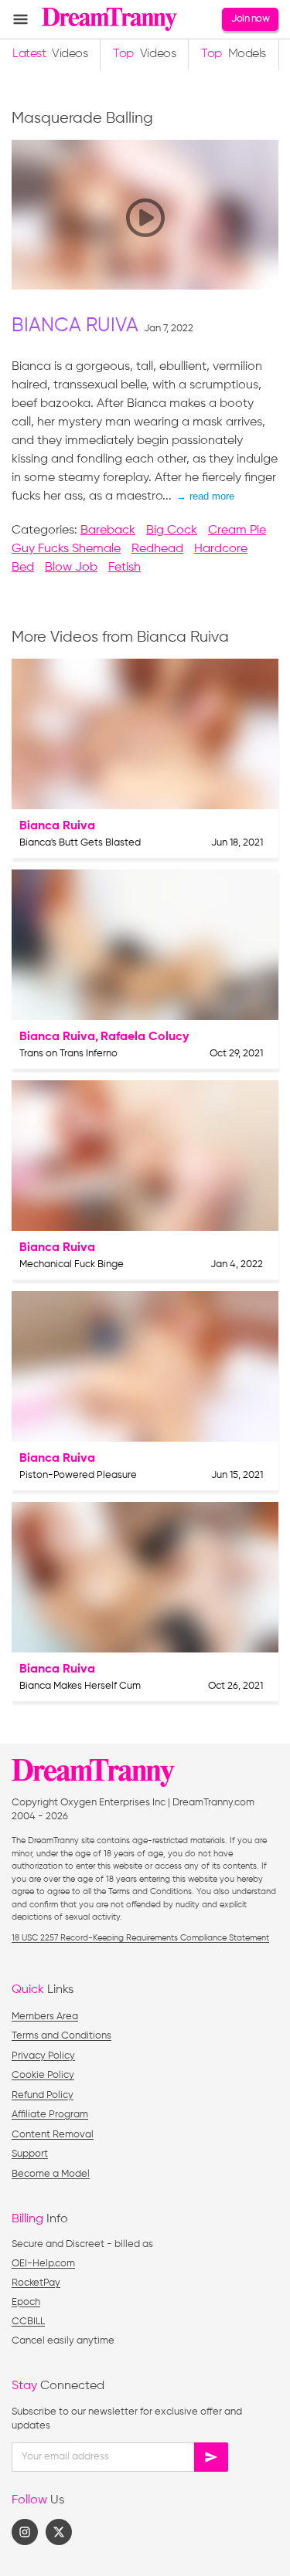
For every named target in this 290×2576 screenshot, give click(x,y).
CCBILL (28, 2322)
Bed (23, 568)
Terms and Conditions (61, 2036)
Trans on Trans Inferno (68, 1054)
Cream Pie (237, 530)
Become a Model (51, 2174)
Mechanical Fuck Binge (72, 1264)
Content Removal (53, 2135)
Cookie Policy (43, 2075)
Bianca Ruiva (75, 326)
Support (30, 2154)
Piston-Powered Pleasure (78, 1475)
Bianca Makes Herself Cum (80, 1686)
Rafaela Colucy (145, 1037)
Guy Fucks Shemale (66, 549)
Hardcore (221, 549)
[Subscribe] (211, 2457)
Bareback (108, 530)
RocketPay (36, 2283)
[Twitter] (59, 2532)
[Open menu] (20, 20)
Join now (250, 19)
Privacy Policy (43, 2056)
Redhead (157, 549)
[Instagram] (25, 2532)
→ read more (205, 496)
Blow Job (71, 568)
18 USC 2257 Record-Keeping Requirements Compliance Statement (140, 1938)
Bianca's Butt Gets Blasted (80, 843)
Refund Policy (43, 2095)
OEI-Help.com (43, 2264)
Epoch (26, 2302)
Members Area (45, 2017)
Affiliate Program (50, 2115)
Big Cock (172, 530)
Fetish (125, 568)
